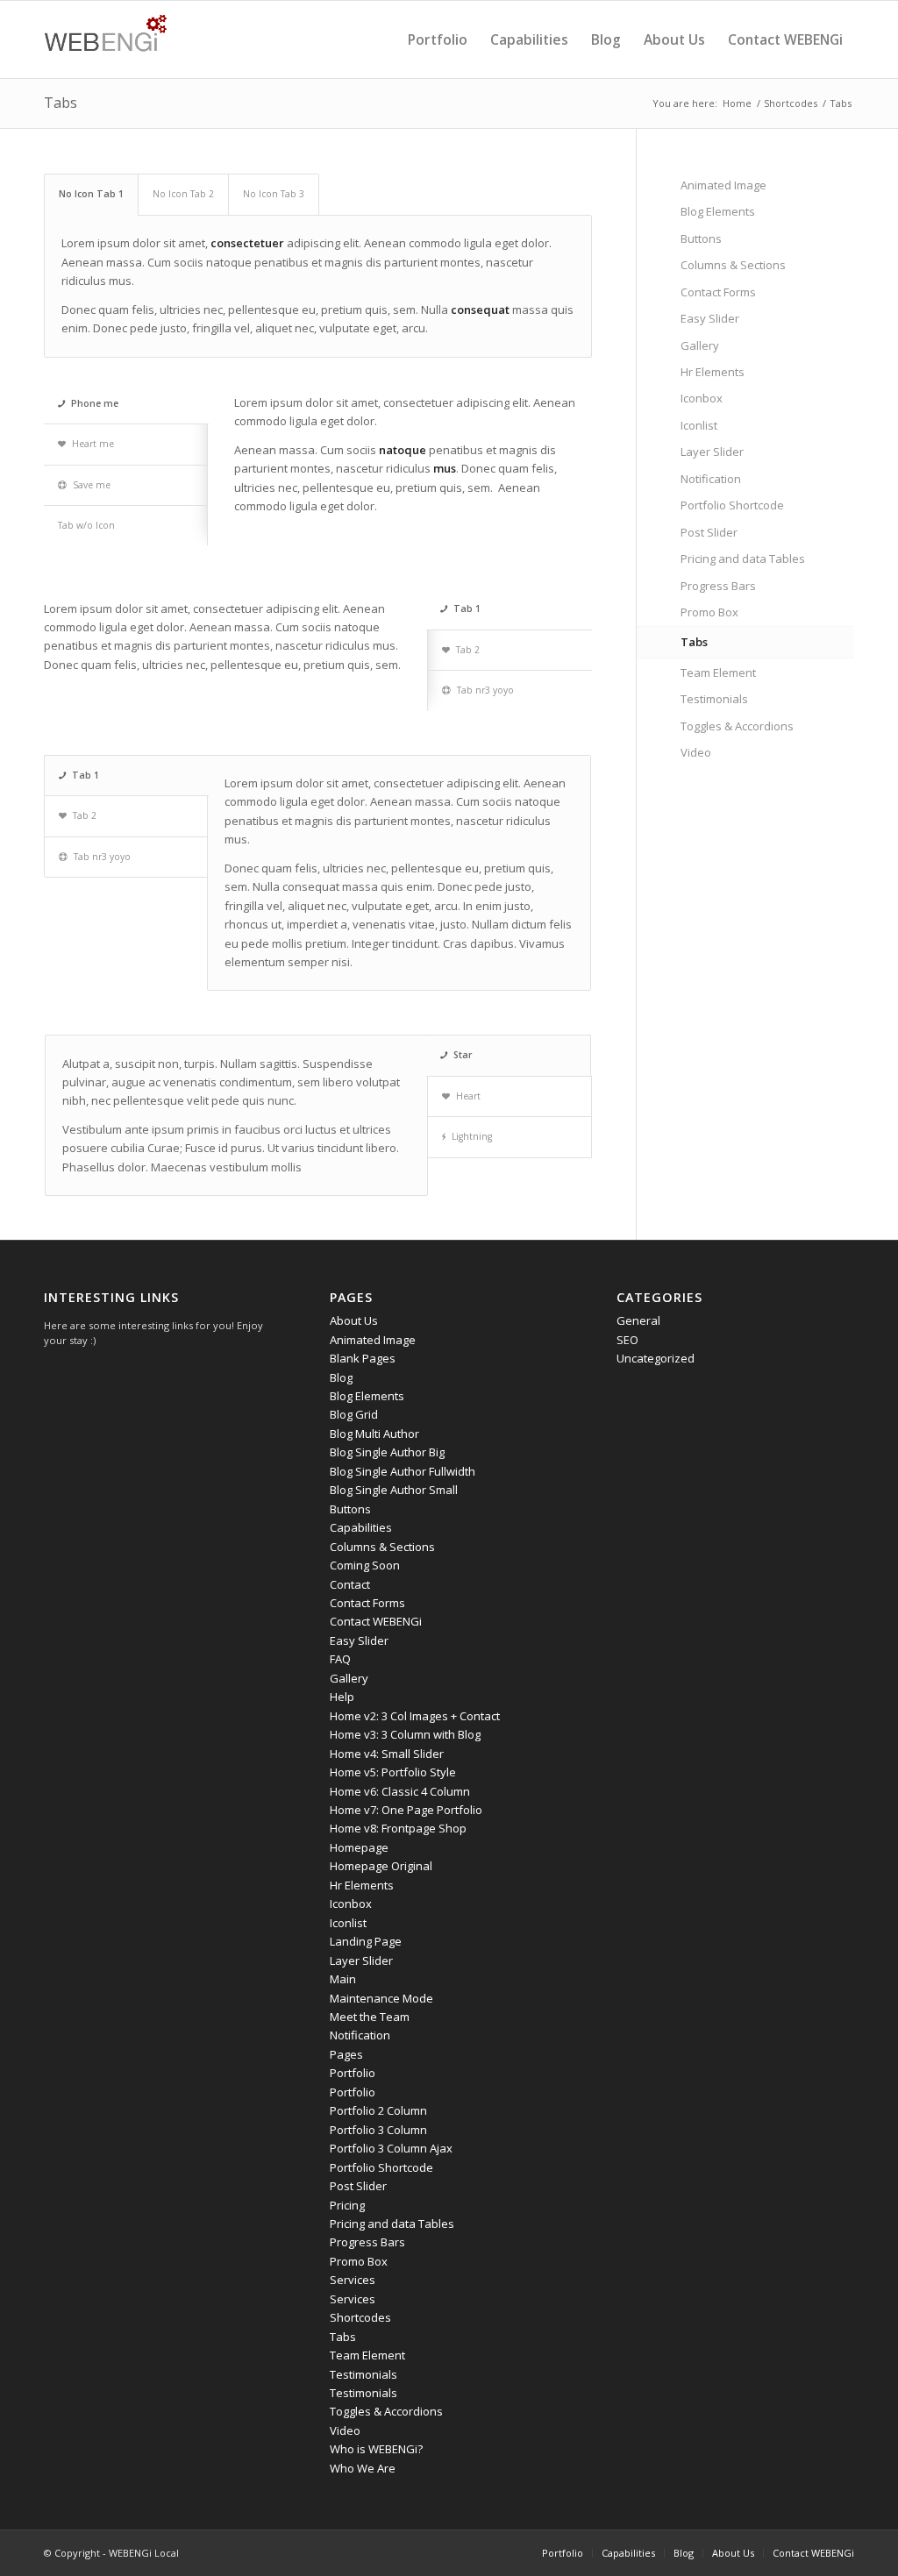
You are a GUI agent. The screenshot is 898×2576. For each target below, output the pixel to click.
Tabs (61, 103)
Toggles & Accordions (737, 726)
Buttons (701, 238)
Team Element (718, 672)
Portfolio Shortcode (732, 505)
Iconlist (699, 425)
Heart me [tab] (93, 444)
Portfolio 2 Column (378, 2110)
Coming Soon (365, 1565)
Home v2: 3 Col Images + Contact (415, 1716)
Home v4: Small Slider (387, 1754)
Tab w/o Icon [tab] (86, 525)
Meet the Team (370, 2017)
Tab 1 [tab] (467, 608)
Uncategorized (656, 1358)
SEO (627, 1340)
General (638, 1320)
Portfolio (353, 2073)
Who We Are (363, 2468)
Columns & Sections (733, 265)
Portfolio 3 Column (378, 2130)
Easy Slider (710, 318)
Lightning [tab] (472, 1136)
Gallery (700, 345)
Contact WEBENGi (376, 1621)
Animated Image (723, 185)
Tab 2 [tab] (468, 650)
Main (343, 1979)
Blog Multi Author (374, 1434)
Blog (341, 1377)
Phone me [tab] (95, 403)
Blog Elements (718, 211)
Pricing (347, 2205)
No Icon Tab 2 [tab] (183, 194)
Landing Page (366, 1941)
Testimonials (714, 699)
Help (342, 1697)
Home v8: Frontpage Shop (398, 1828)
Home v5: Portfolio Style (393, 1772)
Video (696, 752)
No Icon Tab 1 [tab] (91, 194)
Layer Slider (712, 452)
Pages (346, 2054)
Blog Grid (354, 1414)
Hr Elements (713, 372)
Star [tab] (463, 1055)
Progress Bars (718, 586)
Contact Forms (718, 292)
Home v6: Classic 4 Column (400, 1791)
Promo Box (709, 612)
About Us (354, 1320)
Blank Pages (363, 1358)
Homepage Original (381, 1866)
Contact (350, 1584)
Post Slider (709, 532)
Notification (711, 479)
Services (353, 2280)
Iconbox (702, 398)
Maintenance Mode (381, 1998)
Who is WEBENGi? (376, 2449)
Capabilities (361, 1527)
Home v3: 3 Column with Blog (405, 1734)
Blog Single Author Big (387, 1452)
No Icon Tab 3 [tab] (274, 194)
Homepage (359, 1847)
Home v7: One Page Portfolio (406, 1810)
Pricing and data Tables (743, 559)
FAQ (340, 1659)
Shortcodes (791, 103)
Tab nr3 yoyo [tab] (485, 690)
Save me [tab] (92, 485)
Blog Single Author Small (394, 1490)
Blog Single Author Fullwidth (403, 1471)
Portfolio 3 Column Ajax (391, 2148)
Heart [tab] (468, 1096)
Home (737, 103)
